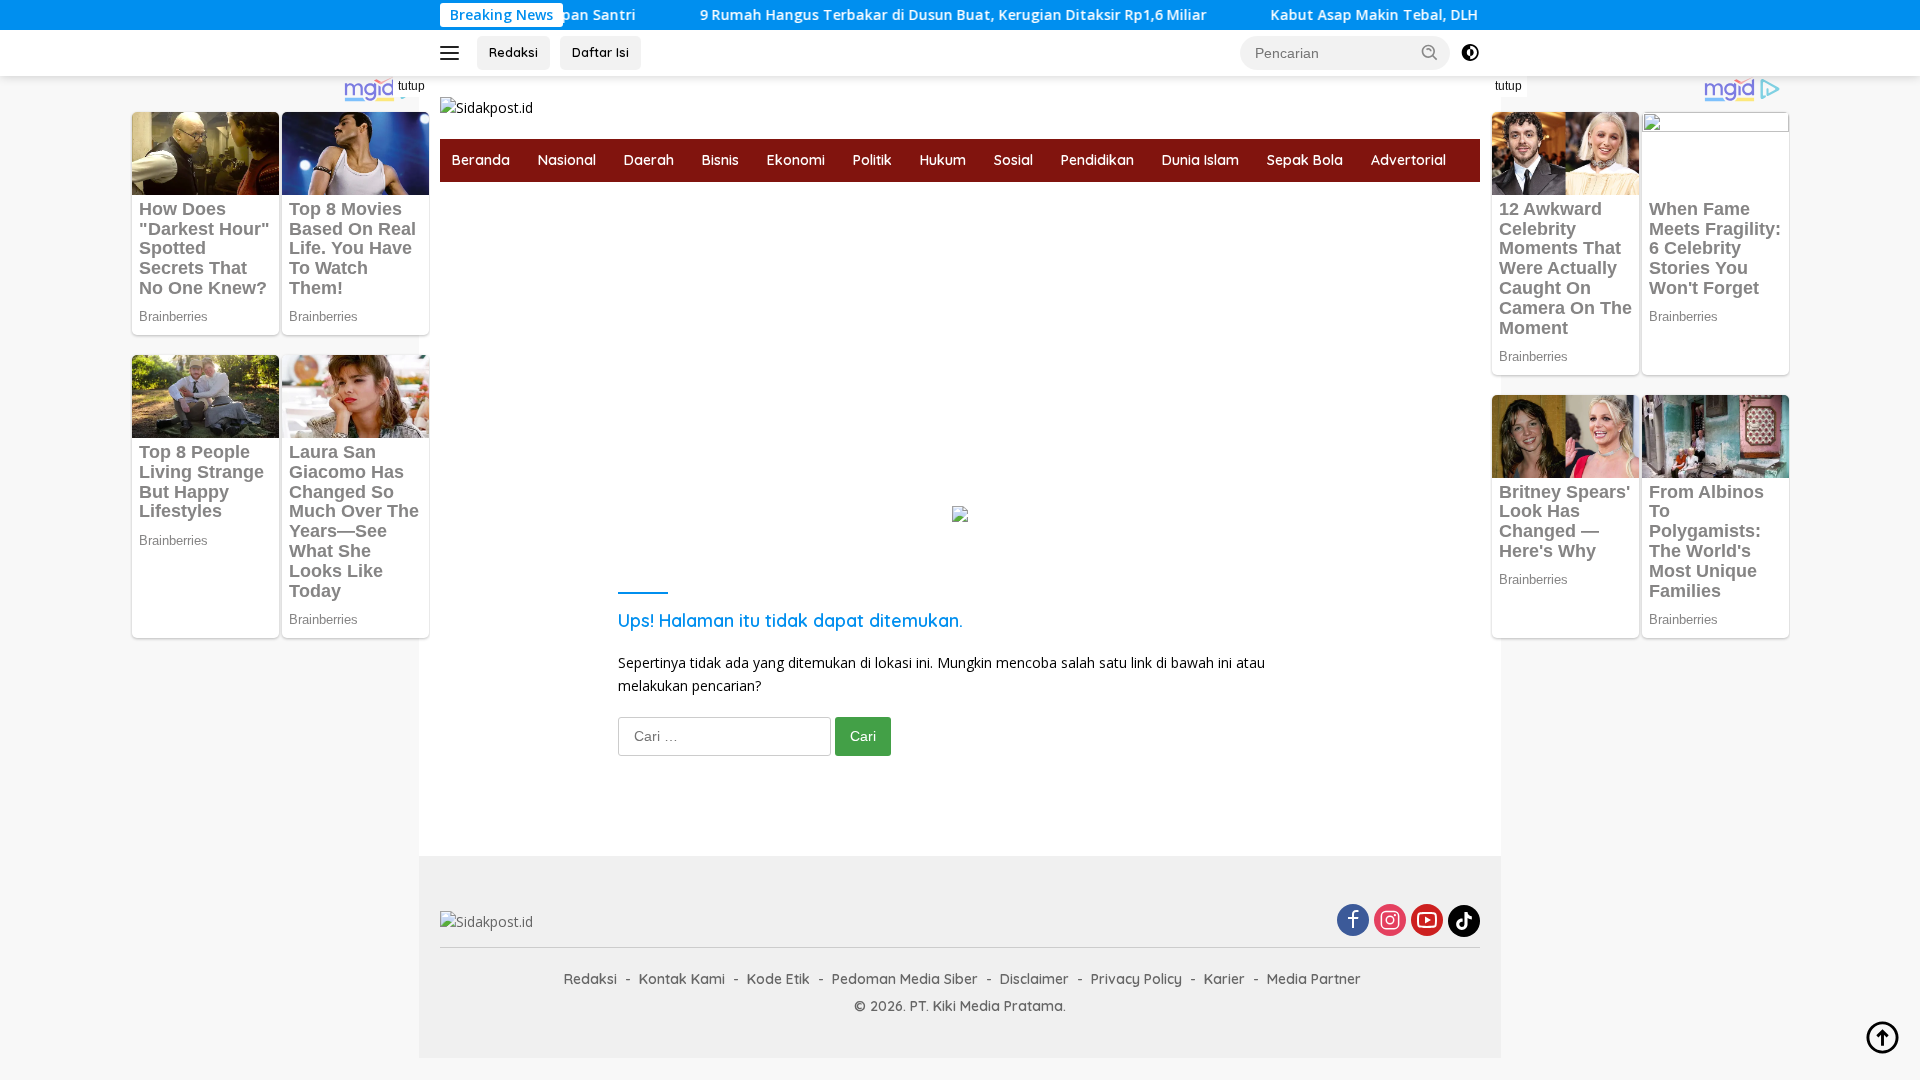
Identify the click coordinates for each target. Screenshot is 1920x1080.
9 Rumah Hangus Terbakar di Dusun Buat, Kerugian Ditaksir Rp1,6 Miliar (916, 15)
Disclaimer (1034, 979)
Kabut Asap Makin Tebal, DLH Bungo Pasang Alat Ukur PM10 (1445, 15)
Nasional (567, 160)
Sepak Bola (1305, 160)
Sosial (1013, 160)
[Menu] (453, 53)
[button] (1430, 52)
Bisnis (720, 160)
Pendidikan (1097, 160)
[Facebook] (1353, 921)
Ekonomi (796, 160)
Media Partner (1314, 979)
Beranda (481, 160)
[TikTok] (1464, 921)
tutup (411, 86)
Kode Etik (778, 979)
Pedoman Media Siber (905, 979)
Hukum (943, 160)
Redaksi (513, 52)
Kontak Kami (682, 979)
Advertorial (1408, 160)
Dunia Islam (1200, 160)
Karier (1224, 979)
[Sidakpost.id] (486, 106)
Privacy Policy (1136, 979)
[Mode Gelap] (1470, 53)
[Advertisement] (960, 332)
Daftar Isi (600, 52)
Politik (872, 160)
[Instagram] (1390, 921)
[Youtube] (1427, 921)
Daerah (649, 160)
